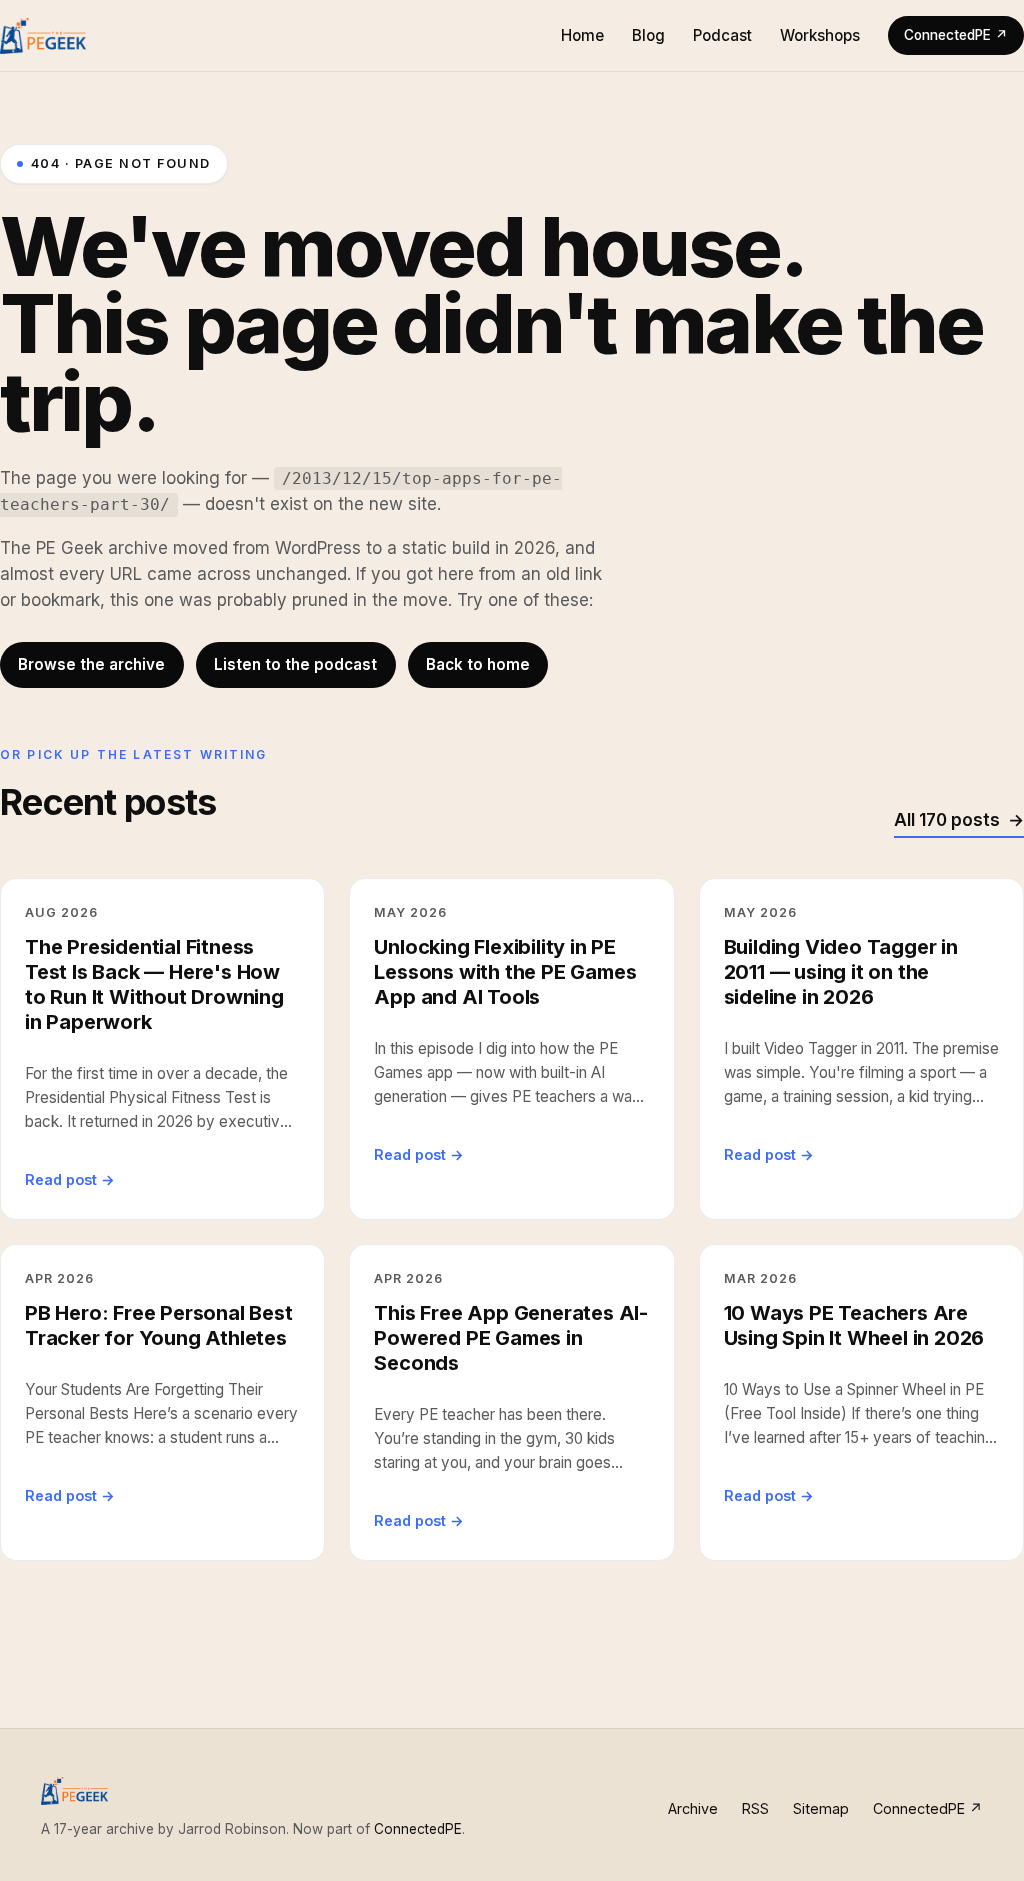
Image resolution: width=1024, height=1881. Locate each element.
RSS (755, 1808)
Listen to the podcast (295, 664)
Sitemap (821, 1808)
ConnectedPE (418, 1829)
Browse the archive (91, 664)
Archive (693, 1808)
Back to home (478, 664)
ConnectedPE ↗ (956, 35)
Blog (648, 35)
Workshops (820, 35)
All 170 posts (947, 820)
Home (582, 35)
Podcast (722, 35)
